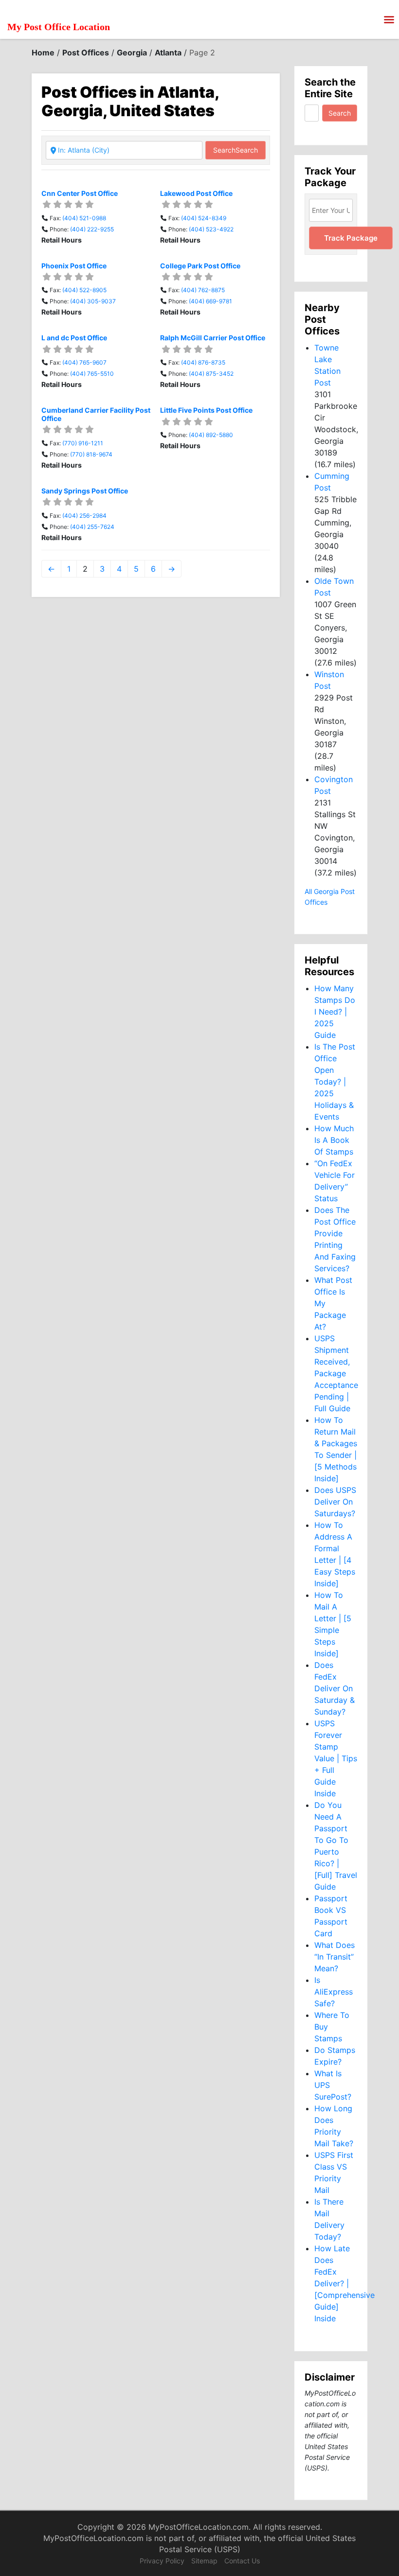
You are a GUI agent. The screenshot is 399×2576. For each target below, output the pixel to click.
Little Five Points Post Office (206, 410)
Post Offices (86, 53)
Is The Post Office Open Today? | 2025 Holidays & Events (335, 1082)
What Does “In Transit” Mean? (335, 1957)
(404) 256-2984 (84, 516)
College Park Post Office (200, 266)
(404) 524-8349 (204, 218)
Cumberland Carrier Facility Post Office (96, 414)
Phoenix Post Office (74, 266)
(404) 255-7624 (92, 527)
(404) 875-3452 (211, 374)
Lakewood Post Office (196, 193)
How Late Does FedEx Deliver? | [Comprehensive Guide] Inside (345, 2283)
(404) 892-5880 (211, 435)
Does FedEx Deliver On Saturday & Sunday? (335, 1688)
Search (236, 150)
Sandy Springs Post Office (85, 491)
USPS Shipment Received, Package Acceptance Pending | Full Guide (336, 1373)
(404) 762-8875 (203, 290)
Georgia (132, 53)
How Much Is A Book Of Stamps (334, 1140)
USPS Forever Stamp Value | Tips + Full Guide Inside (336, 1758)
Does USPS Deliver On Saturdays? (335, 1502)
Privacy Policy (162, 2561)
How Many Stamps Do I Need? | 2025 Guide (335, 1012)
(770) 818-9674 (91, 454)
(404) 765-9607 (84, 362)
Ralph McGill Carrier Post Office (213, 338)
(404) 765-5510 (92, 374)
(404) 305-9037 (93, 301)
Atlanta (168, 53)
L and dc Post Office (74, 338)
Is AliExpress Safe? (334, 1992)
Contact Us (242, 2561)
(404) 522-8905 (84, 290)
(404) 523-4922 (211, 229)
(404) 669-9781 (210, 301)
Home (43, 53)
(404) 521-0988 (84, 218)
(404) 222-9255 (92, 229)
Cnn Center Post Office (80, 193)
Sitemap (204, 2561)
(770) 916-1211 (83, 443)
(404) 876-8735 (203, 362)
